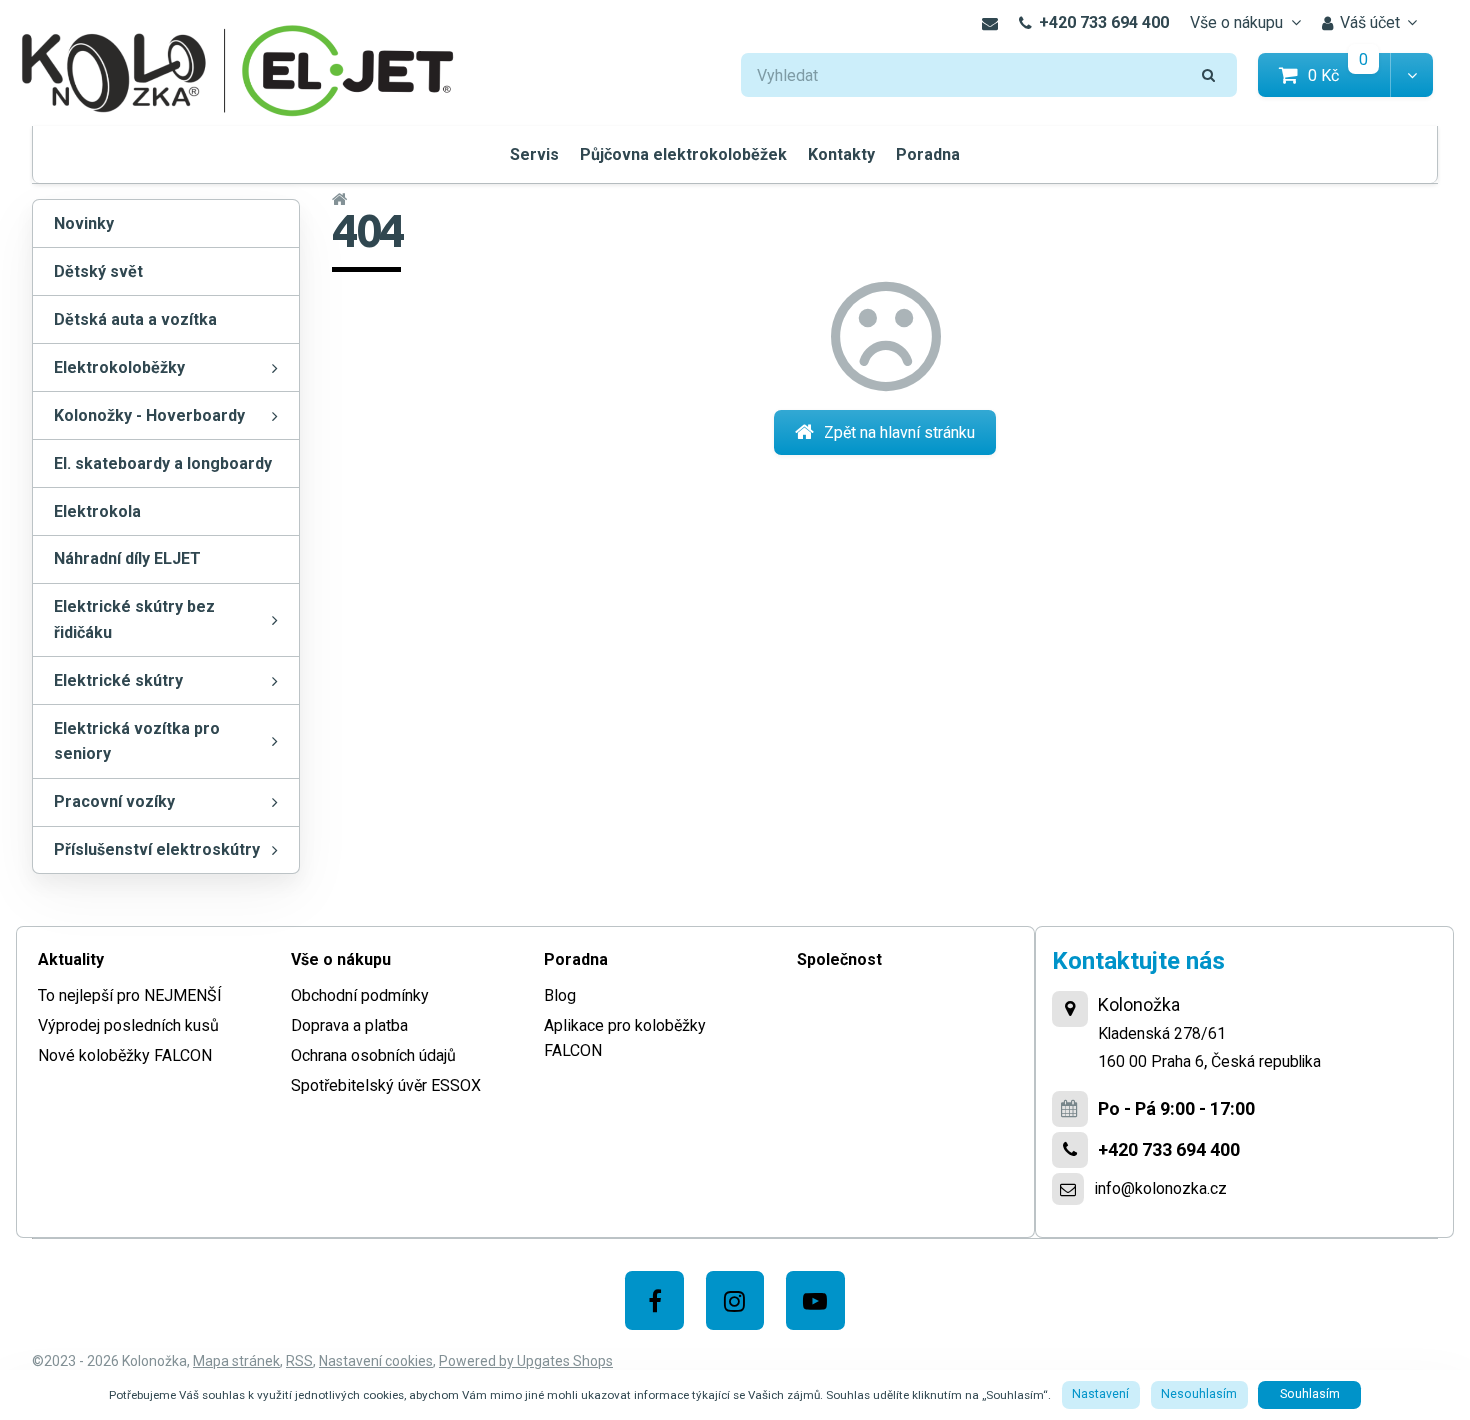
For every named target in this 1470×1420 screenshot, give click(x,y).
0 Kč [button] (1350, 74)
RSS (299, 1361)
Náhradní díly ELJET (127, 558)
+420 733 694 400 (1104, 22)
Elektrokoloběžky (119, 367)
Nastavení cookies (376, 1361)
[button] (1411, 75)
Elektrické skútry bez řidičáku (134, 619)
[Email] (989, 23)
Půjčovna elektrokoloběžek (683, 154)
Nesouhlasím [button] (1199, 1394)
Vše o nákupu (1236, 22)
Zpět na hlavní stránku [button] (899, 432)
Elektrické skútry (118, 680)
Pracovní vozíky (114, 801)
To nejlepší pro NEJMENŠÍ (130, 995)
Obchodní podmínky (360, 995)
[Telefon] (1070, 1150)
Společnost (839, 959)
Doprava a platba (349, 1025)
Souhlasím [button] (1310, 1394)
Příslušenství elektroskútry (157, 849)
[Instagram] (735, 1300)
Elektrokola (97, 511)
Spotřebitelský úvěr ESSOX (386, 1085)
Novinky (84, 223)
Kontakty (841, 154)
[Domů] (238, 68)
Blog (560, 995)
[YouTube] (815, 1300)
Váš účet (1370, 22)
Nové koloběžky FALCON (125, 1055)
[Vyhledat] (1209, 75)
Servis (534, 154)
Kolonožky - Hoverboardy (149, 415)
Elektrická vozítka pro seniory (137, 741)
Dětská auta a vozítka (135, 319)
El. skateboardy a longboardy (163, 463)
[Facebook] (654, 1300)
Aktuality (71, 959)
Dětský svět (98, 271)
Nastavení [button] (1100, 1394)
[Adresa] (1070, 1009)
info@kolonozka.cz (1160, 1188)
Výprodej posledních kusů (128, 1025)
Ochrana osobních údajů (373, 1055)
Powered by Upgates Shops (526, 1361)
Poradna (928, 154)
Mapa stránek (236, 1361)
